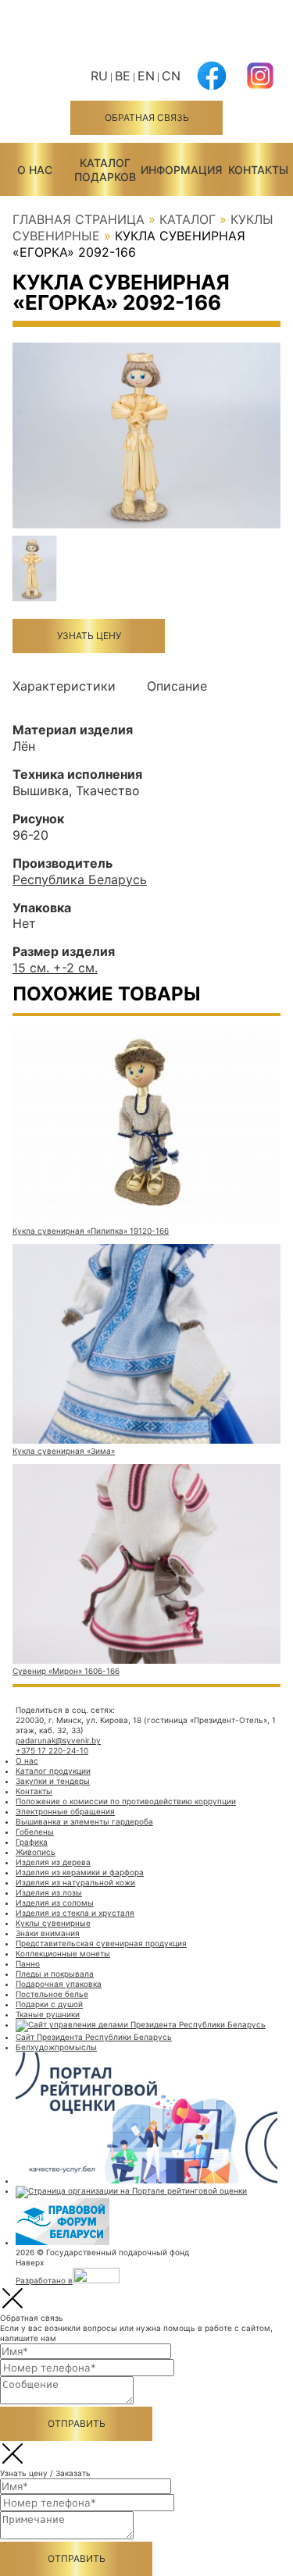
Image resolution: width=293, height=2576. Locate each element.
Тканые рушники (48, 2014)
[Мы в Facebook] (212, 85)
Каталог (188, 219)
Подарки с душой (49, 2004)
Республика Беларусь (80, 879)
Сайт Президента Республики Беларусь (94, 2037)
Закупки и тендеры (53, 1781)
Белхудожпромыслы (56, 2047)
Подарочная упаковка (59, 1984)
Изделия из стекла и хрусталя (75, 1913)
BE (123, 76)
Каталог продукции (53, 1771)
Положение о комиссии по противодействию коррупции (126, 1801)
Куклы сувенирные (53, 1923)
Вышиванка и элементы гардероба (84, 1821)
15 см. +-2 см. (55, 968)
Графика (32, 1842)
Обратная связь (147, 117)
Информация (181, 170)
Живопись (36, 1852)
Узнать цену (89, 636)
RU (99, 76)
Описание (177, 686)
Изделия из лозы (49, 1892)
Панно (28, 1963)
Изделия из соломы (55, 1903)
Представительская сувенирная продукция (101, 1943)
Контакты (258, 170)
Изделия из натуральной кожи (75, 1882)
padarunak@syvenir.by (58, 1740)
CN (171, 76)
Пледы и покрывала (55, 1974)
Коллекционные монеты (63, 1953)
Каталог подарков (105, 170)
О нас (35, 170)
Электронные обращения (65, 1811)
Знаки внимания (48, 1933)
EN (146, 76)
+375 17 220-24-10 (52, 1750)
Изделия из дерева (53, 1862)
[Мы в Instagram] (260, 85)
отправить (77, 2423)
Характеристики (64, 686)
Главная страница (79, 219)
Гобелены (35, 1832)
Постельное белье (52, 1994)
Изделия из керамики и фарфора (80, 1872)
